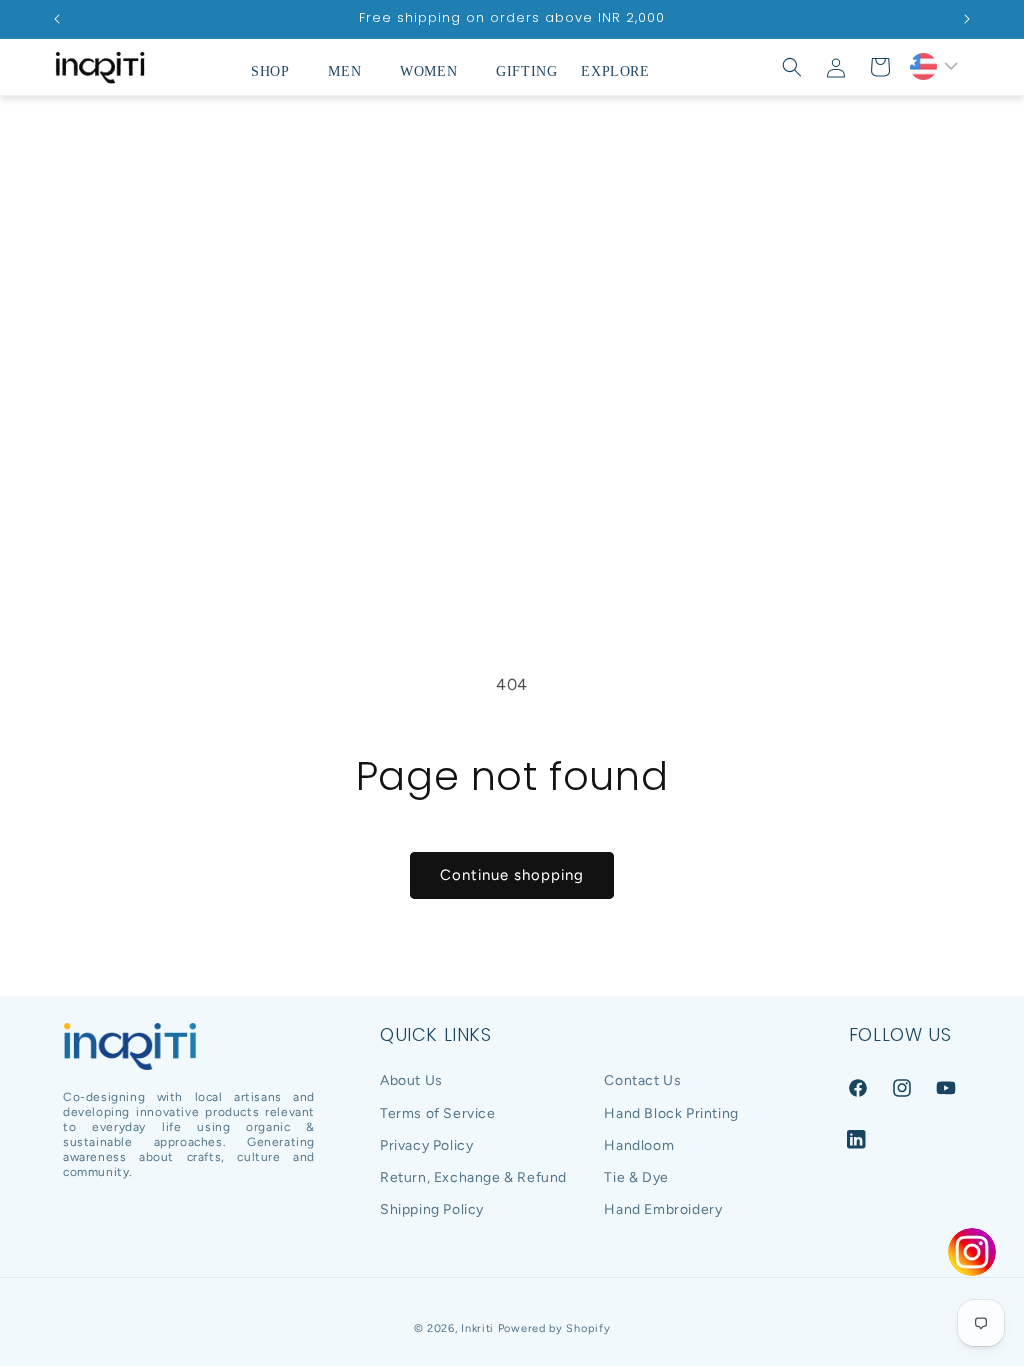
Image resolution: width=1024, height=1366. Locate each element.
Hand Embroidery (663, 1209)
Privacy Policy (426, 1145)
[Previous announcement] (57, 19)
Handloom (639, 1145)
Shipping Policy (432, 1209)
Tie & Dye (636, 1177)
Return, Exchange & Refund (473, 1177)
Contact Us (642, 1080)
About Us (411, 1080)
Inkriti (477, 1328)
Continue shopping (512, 875)
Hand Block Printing (671, 1113)
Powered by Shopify (554, 1328)
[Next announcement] (967, 19)
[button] (277, 72)
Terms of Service (438, 1113)
